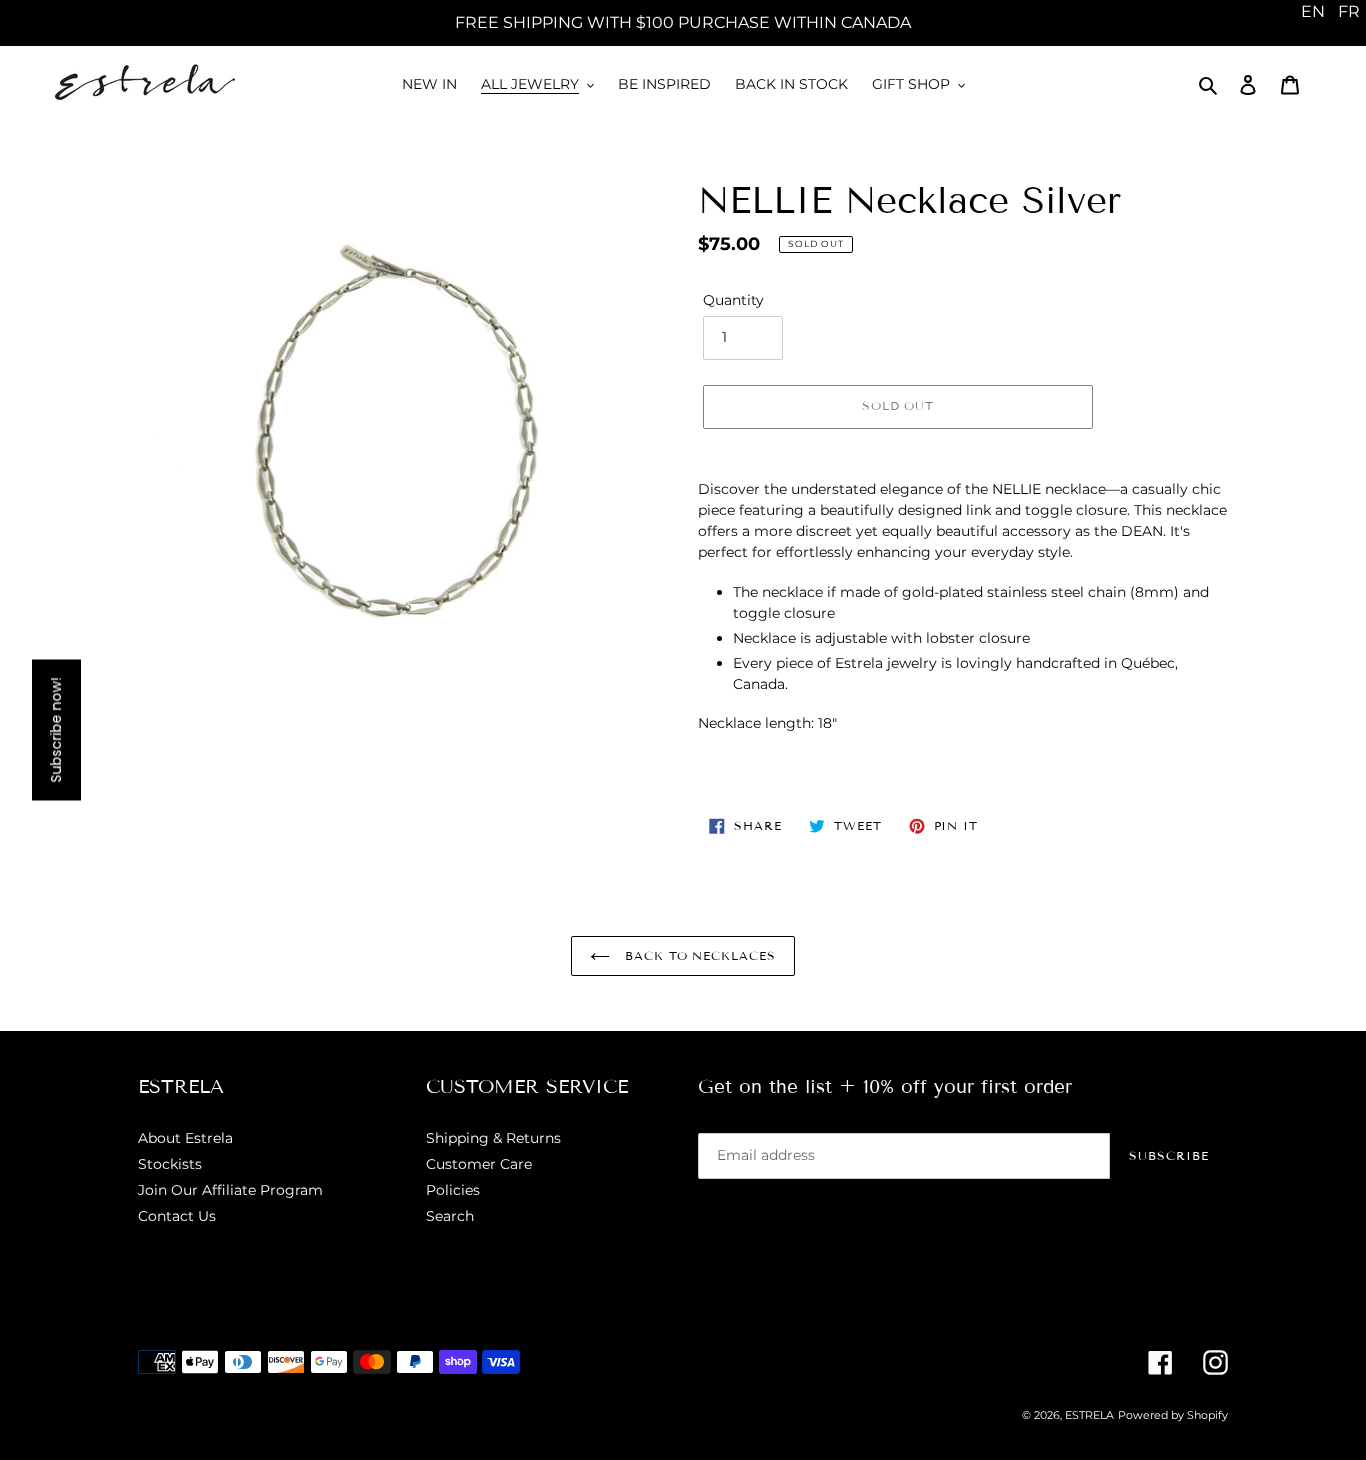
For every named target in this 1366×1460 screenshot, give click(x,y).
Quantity (733, 300)
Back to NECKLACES (698, 955)
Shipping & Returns (493, 1138)
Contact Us (177, 1216)
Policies (453, 1190)
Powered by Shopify (1173, 1415)
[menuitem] (1313, 12)
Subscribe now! (56, 730)
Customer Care (479, 1164)
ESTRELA (1089, 1415)
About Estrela (185, 1138)
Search (450, 1216)
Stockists (170, 1164)
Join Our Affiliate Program (230, 1190)
